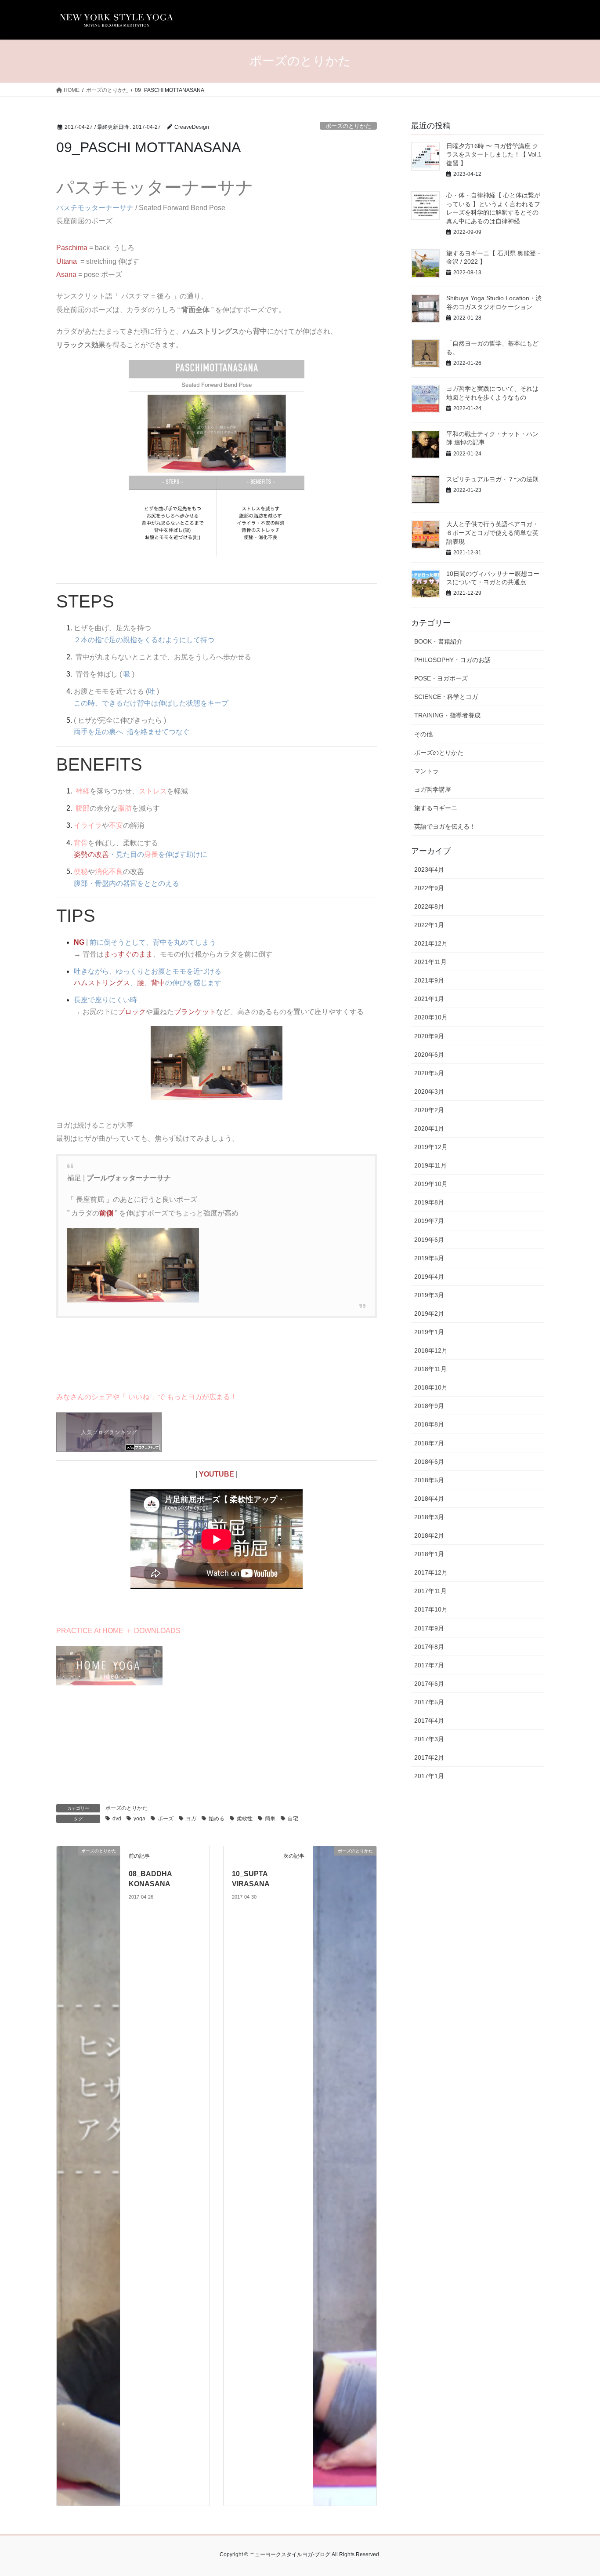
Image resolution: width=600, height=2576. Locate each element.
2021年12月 (431, 943)
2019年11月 (430, 1165)
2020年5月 (429, 1073)
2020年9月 (429, 1036)
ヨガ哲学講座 (433, 790)
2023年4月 (429, 870)
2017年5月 (429, 1702)
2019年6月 (429, 1240)
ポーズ (166, 1819)
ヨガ (191, 1819)
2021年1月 (429, 999)
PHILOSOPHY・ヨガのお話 (452, 660)
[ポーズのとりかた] (88, 2175)
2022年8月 (429, 906)
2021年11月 (430, 962)
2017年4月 (429, 1721)
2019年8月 (429, 1202)
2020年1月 (429, 1128)
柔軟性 (245, 1819)
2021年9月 (429, 980)
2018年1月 (429, 1554)
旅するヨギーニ (436, 808)
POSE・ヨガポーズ (441, 678)
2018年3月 (429, 1517)
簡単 (270, 1819)
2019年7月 (429, 1221)
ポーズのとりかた (348, 126)
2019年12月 (431, 1147)
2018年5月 (429, 1480)
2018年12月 (431, 1350)
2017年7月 (429, 1665)
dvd (117, 1819)
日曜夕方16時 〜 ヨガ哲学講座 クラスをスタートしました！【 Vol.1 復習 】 (494, 155)
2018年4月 (429, 1499)
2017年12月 (431, 1572)
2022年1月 (429, 925)
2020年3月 (429, 1092)
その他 (423, 734)
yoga (139, 1819)
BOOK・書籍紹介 (438, 641)
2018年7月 (429, 1443)
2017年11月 (430, 1591)
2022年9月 (429, 888)
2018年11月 (430, 1369)
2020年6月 (429, 1055)
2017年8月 (429, 1647)
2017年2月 (429, 1757)
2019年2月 (429, 1313)
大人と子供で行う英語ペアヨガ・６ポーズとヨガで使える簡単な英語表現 (492, 533)
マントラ (427, 771)
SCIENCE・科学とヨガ (446, 697)
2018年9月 (429, 1406)
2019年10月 (431, 1184)
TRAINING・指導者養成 (447, 715)
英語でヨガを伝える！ (445, 826)
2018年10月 (431, 1387)
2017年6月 (429, 1684)
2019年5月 (429, 1258)
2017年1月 (429, 1776)
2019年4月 (429, 1277)
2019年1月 (429, 1332)
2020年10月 (431, 1017)
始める (217, 1819)
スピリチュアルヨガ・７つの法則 (492, 479)
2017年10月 (431, 1609)
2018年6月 (429, 1462)
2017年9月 (429, 1628)
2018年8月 (429, 1424)
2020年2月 (429, 1110)
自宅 (293, 1819)
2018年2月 (429, 1535)
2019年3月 (429, 1295)
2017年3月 (429, 1739)
